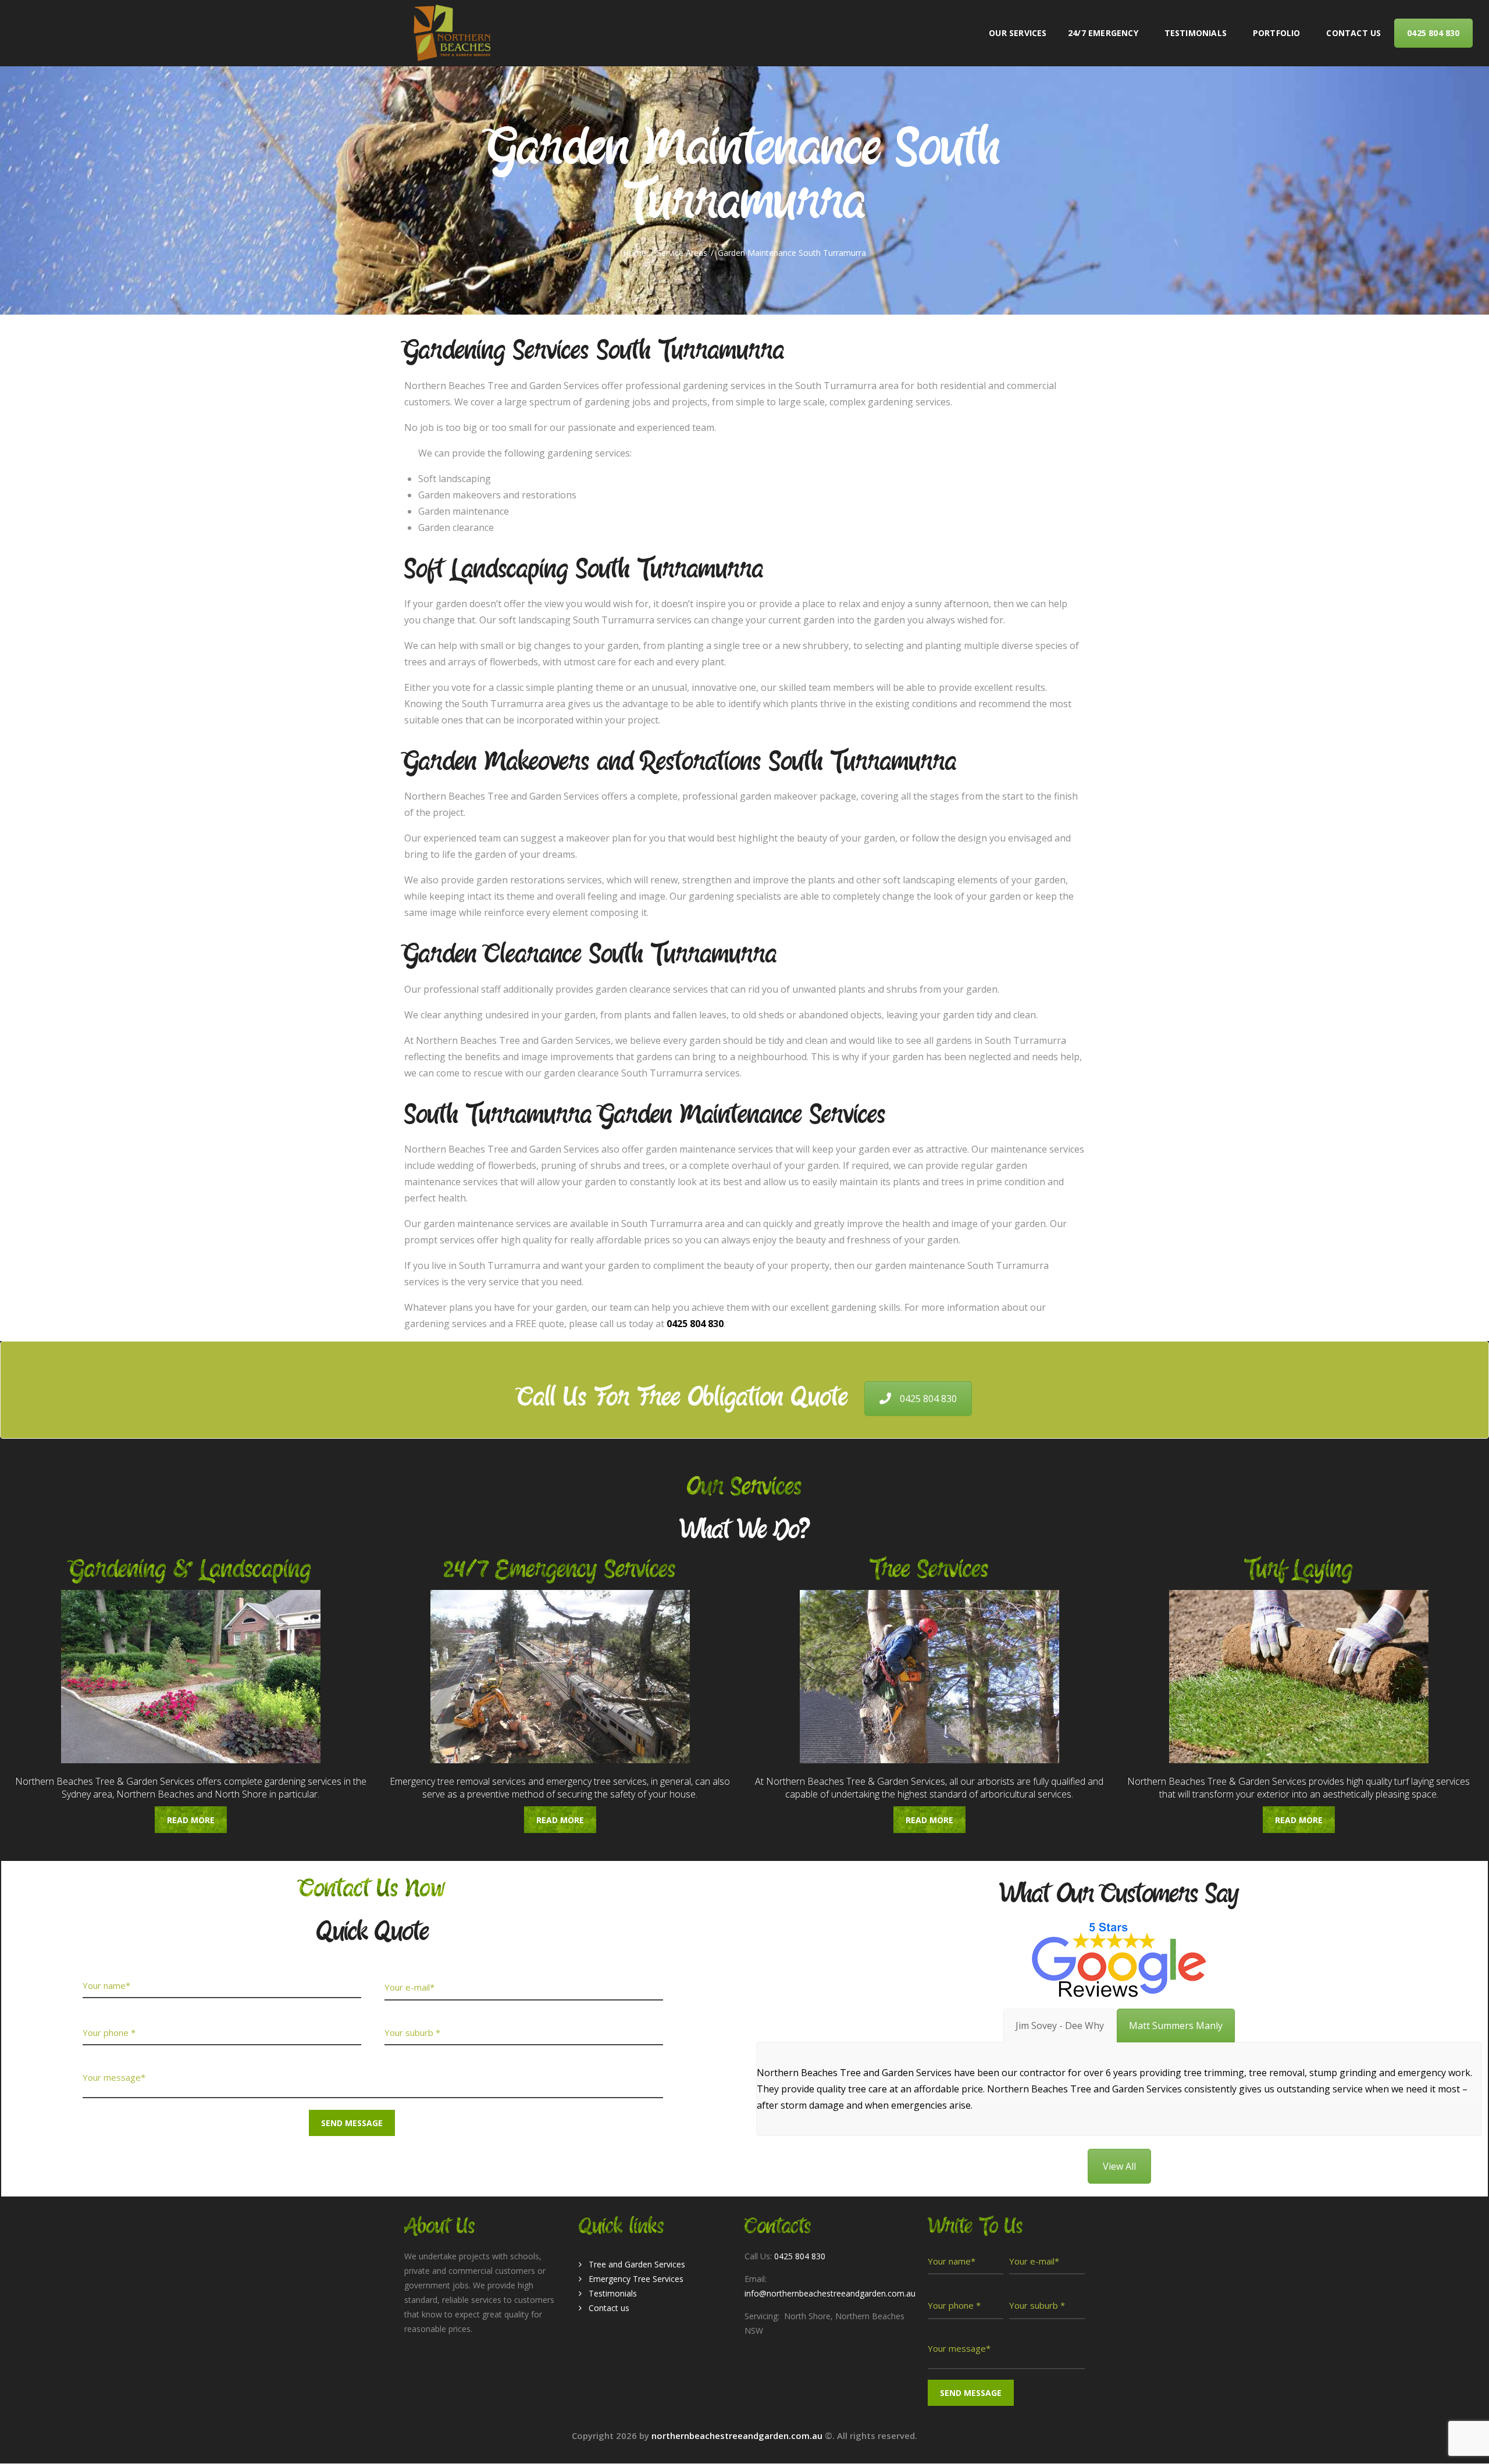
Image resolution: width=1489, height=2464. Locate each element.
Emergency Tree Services (636, 2279)
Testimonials (613, 2293)
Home (635, 253)
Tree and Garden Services (637, 2264)
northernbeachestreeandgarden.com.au (738, 2436)
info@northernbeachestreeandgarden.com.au (830, 2293)
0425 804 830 (928, 1399)
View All (1119, 2166)
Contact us (609, 2308)
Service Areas (682, 253)
